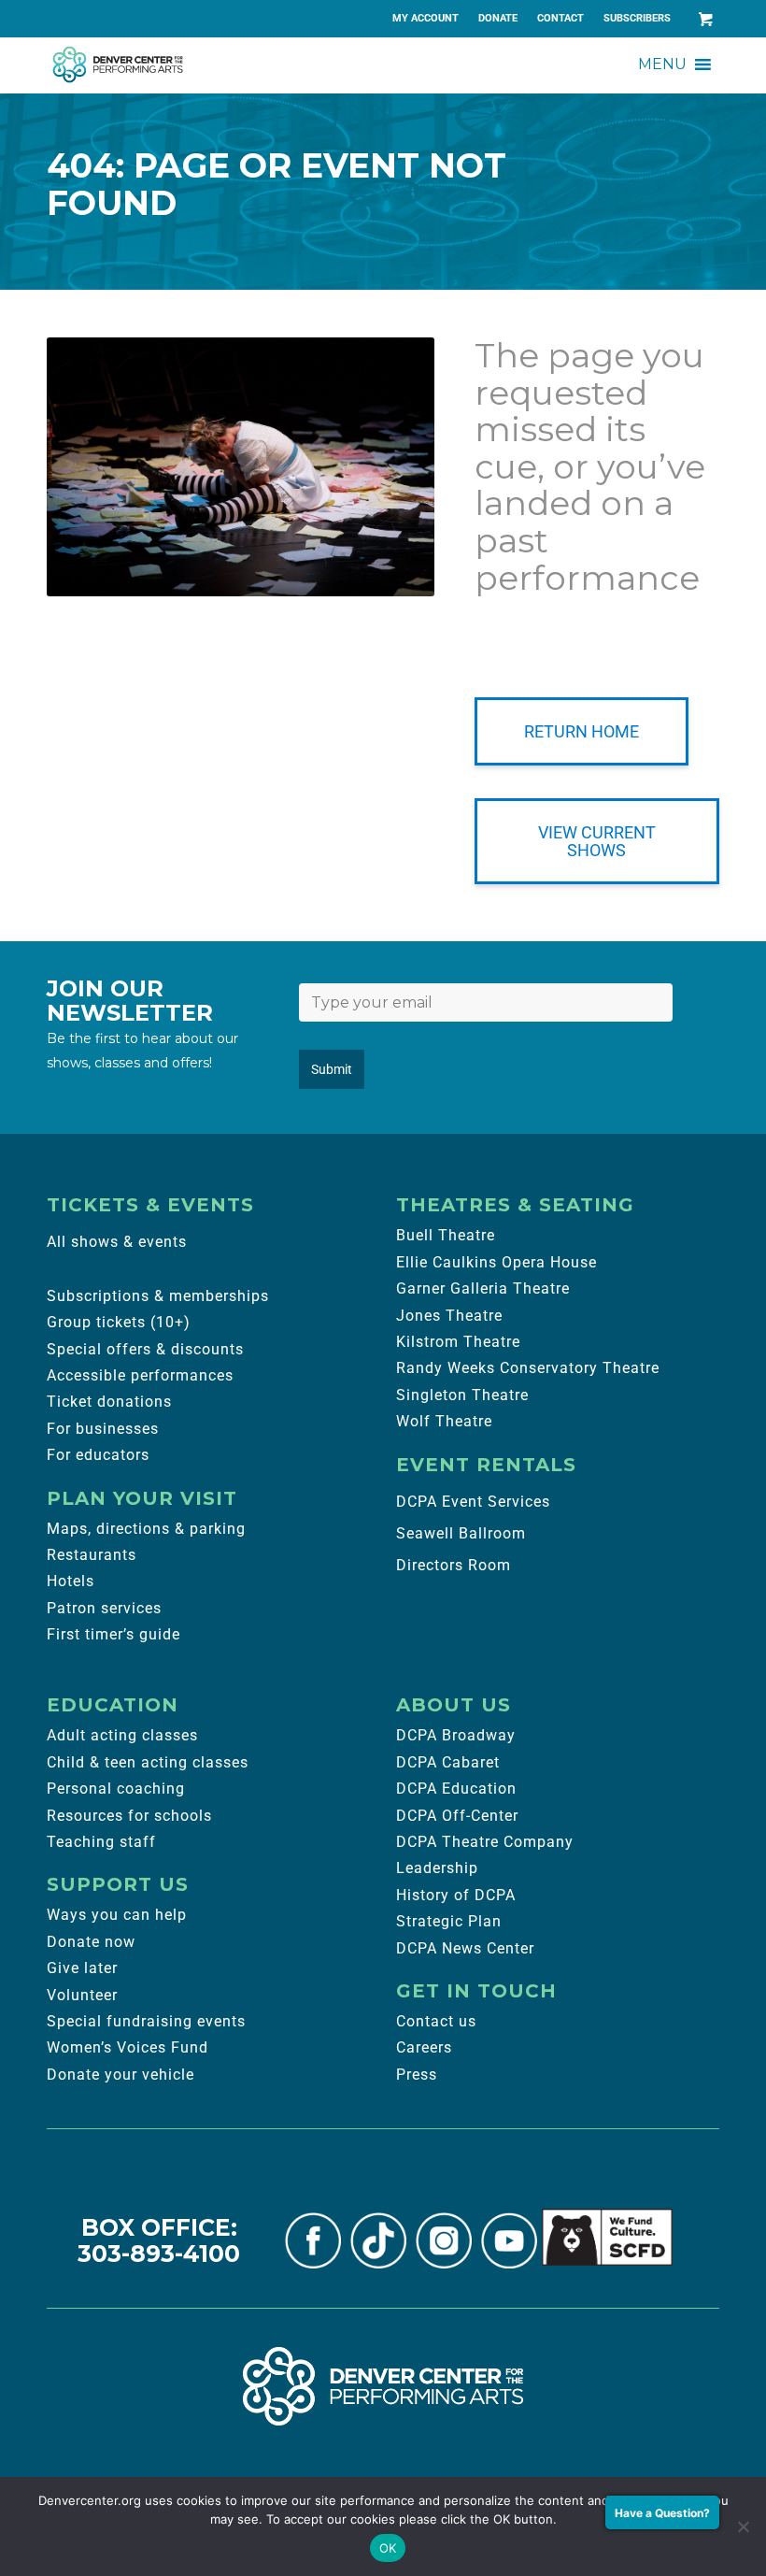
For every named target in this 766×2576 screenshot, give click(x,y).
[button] (662, 64)
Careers (424, 2047)
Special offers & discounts (145, 1349)
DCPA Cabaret (448, 1762)
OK (388, 2548)
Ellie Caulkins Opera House (496, 1262)
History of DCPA (456, 1895)
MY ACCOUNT (426, 18)
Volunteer (82, 1995)
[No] (743, 2526)
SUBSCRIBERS (637, 18)
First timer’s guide (113, 1634)
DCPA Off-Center (457, 1816)
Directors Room (454, 1565)
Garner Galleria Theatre (483, 1288)
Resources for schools (129, 1816)
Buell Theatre (446, 1235)
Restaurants (92, 1555)
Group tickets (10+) (119, 1322)
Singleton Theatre (462, 1395)
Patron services (104, 1608)
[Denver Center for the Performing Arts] (383, 2386)
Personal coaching (116, 1789)
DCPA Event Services (473, 1502)
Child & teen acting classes (148, 1762)
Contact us (436, 2021)
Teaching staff (101, 1842)
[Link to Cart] (705, 19)
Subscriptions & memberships (158, 1296)
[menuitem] (426, 19)
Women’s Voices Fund (128, 2047)
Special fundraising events (146, 2021)
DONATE (498, 18)
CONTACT (560, 18)
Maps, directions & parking (146, 1529)
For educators (98, 1455)
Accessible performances (140, 1375)
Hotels (71, 1581)
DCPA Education (456, 1789)
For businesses (103, 1429)
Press (417, 2075)
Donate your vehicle (121, 2075)
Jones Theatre (449, 1316)
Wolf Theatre (444, 1421)
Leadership (437, 1868)
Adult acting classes (122, 1735)
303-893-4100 (159, 2254)
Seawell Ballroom (461, 1533)
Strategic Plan (449, 1921)
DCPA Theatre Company (485, 1842)
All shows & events (117, 1242)
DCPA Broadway (456, 1735)
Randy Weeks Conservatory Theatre (528, 1368)
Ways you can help (117, 1915)
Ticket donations (109, 1402)
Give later (82, 1968)
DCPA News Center (465, 1948)
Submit (332, 1069)
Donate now (91, 1942)
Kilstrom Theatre (458, 1342)
